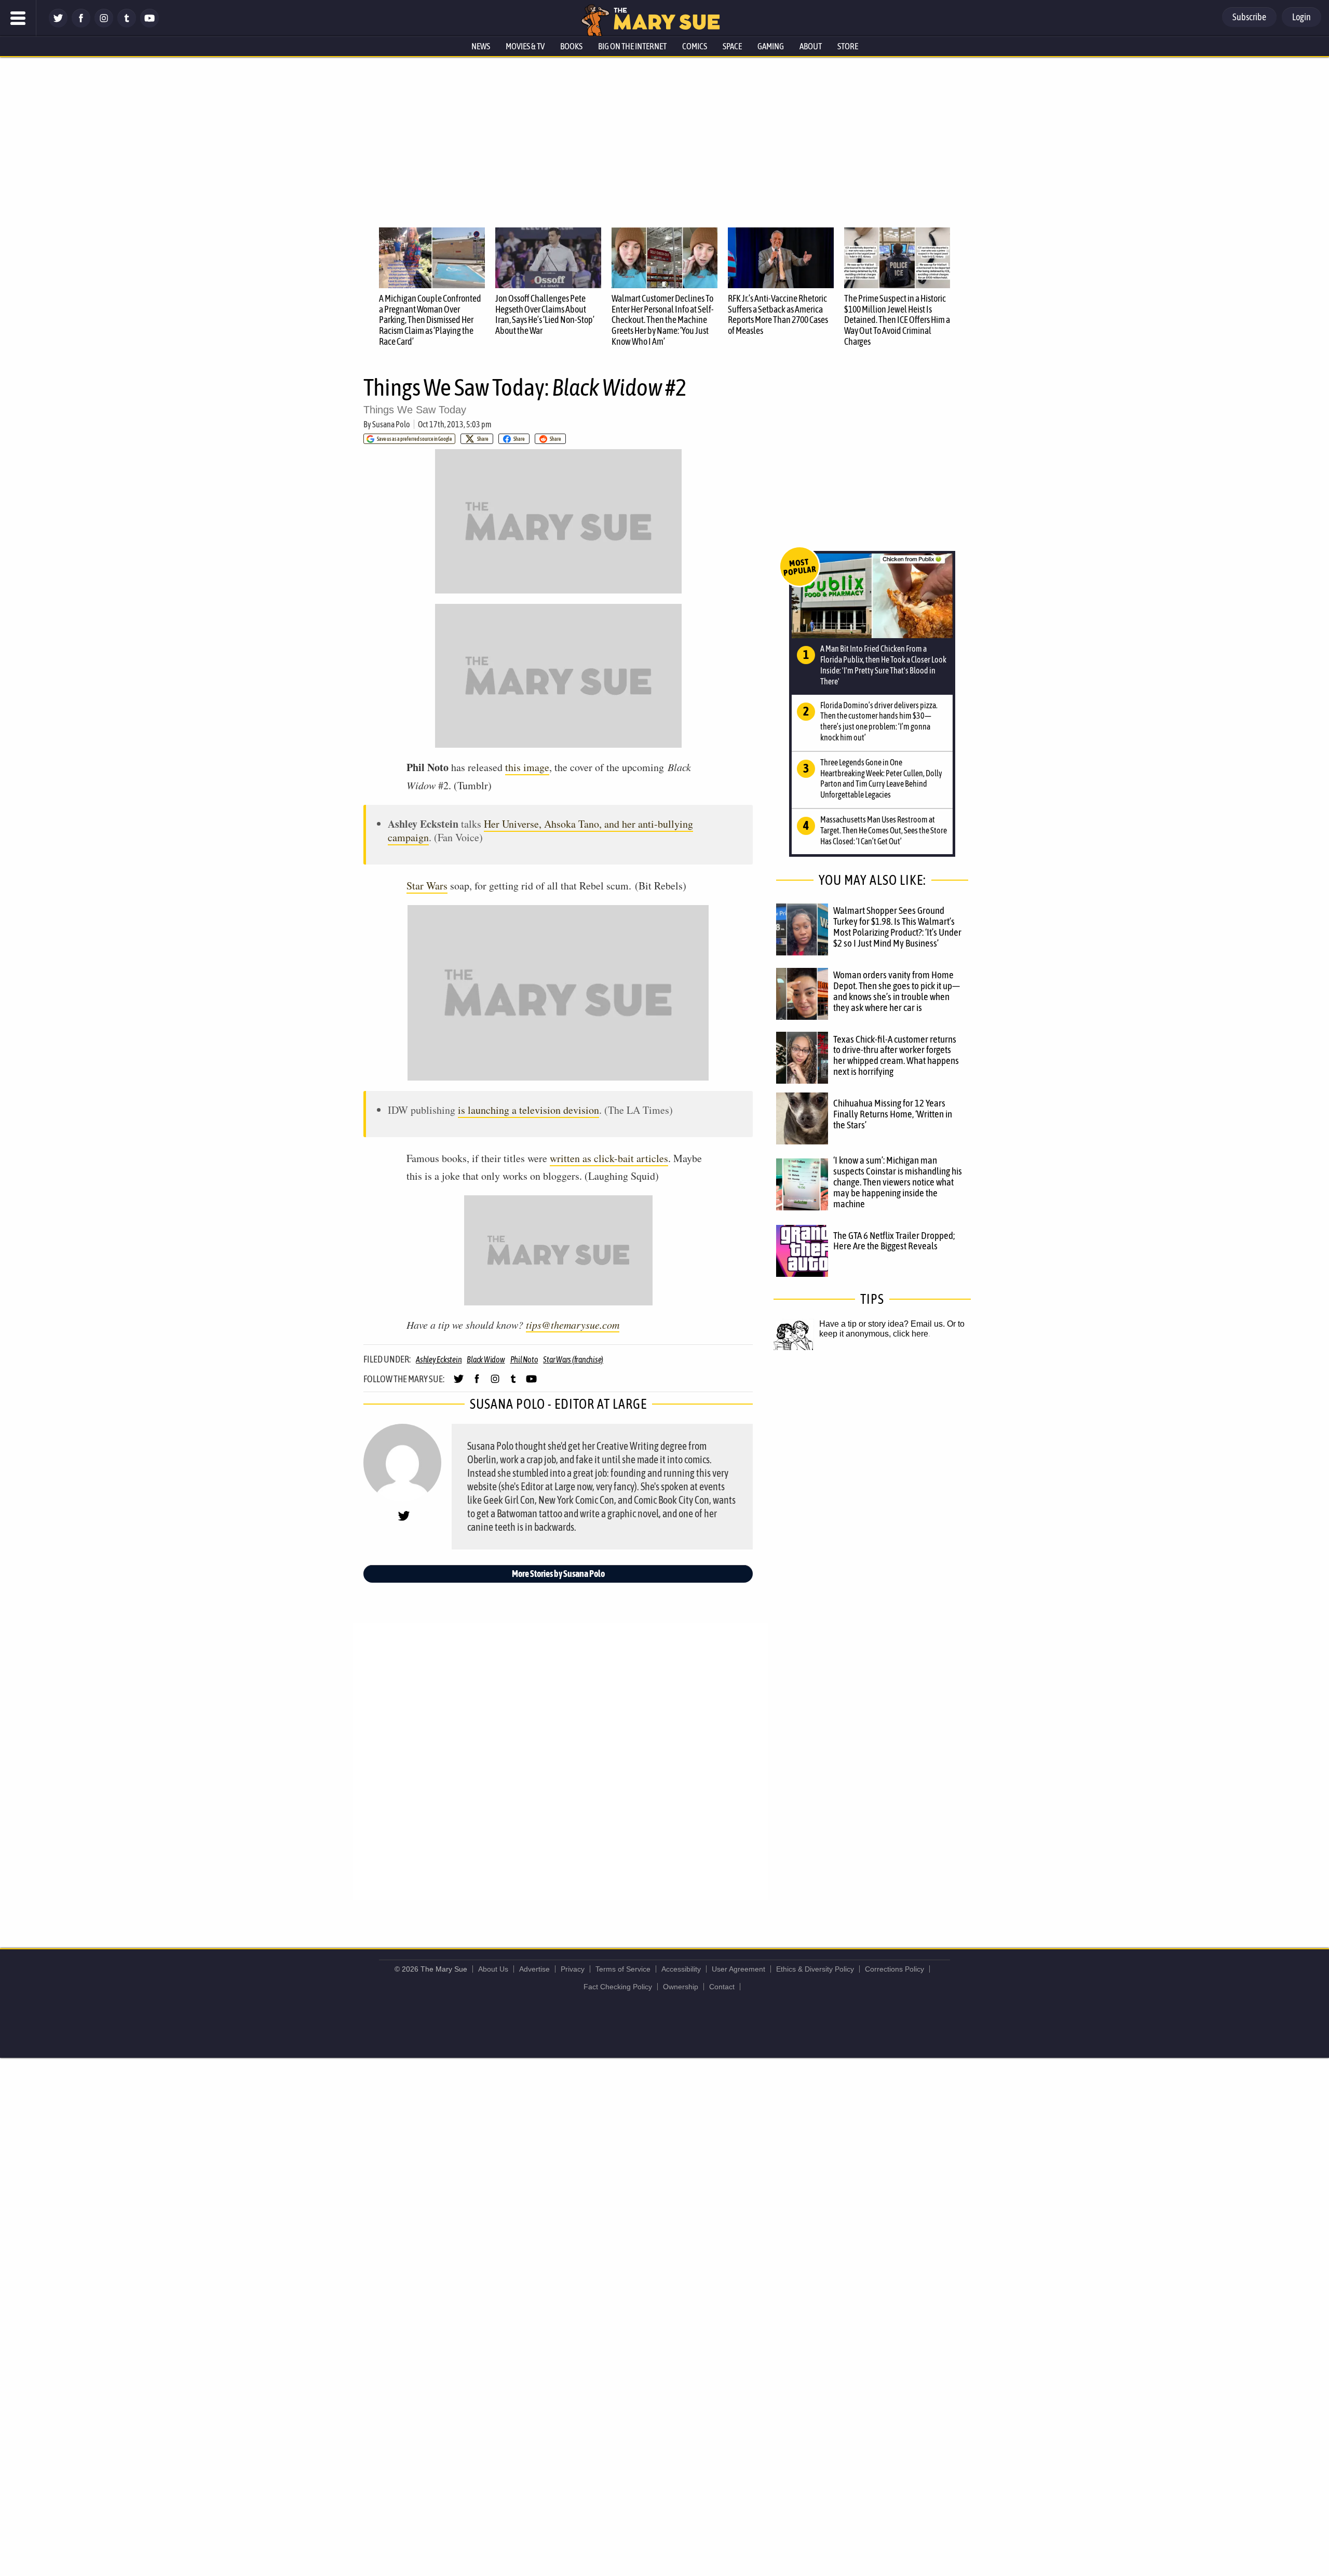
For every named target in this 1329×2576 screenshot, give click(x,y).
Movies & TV (525, 46)
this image (527, 767)
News (481, 46)
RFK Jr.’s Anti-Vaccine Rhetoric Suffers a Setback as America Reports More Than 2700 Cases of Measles (778, 314)
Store (848, 46)
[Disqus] (561, 1761)
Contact (722, 1987)
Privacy (573, 1969)
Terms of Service (623, 1969)
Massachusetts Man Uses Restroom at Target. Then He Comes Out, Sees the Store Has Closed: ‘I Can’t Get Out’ (884, 830)
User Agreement (738, 1969)
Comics (695, 46)
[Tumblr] (127, 25)
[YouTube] (150, 25)
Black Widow (486, 1359)
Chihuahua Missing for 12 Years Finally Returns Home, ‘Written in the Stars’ (893, 1114)
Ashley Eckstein (439, 1359)
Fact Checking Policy (618, 1987)
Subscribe (1249, 17)
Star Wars (427, 886)
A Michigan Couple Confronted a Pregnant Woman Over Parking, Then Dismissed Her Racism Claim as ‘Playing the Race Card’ (430, 320)
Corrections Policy (894, 1969)
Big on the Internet (632, 46)
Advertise (534, 1969)
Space (732, 46)
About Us (493, 1969)
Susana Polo (391, 424)
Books (571, 46)
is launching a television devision (528, 1110)
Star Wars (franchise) (573, 1359)
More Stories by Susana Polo (558, 1574)
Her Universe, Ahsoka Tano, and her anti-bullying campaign (540, 831)
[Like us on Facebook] (81, 25)
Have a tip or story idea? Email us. (882, 1324)
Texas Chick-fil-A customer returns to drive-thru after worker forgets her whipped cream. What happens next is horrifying (896, 1055)
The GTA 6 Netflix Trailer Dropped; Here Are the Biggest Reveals (894, 1241)
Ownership (681, 1987)
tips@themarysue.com (573, 1325)
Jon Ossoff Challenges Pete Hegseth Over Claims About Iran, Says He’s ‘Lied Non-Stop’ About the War (545, 314)
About (811, 46)
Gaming (771, 46)
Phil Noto (524, 1359)
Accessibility (681, 1969)
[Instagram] (104, 25)
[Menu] (18, 18)
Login (1301, 17)
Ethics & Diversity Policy (815, 1969)
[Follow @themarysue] (58, 25)
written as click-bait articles (609, 1158)
